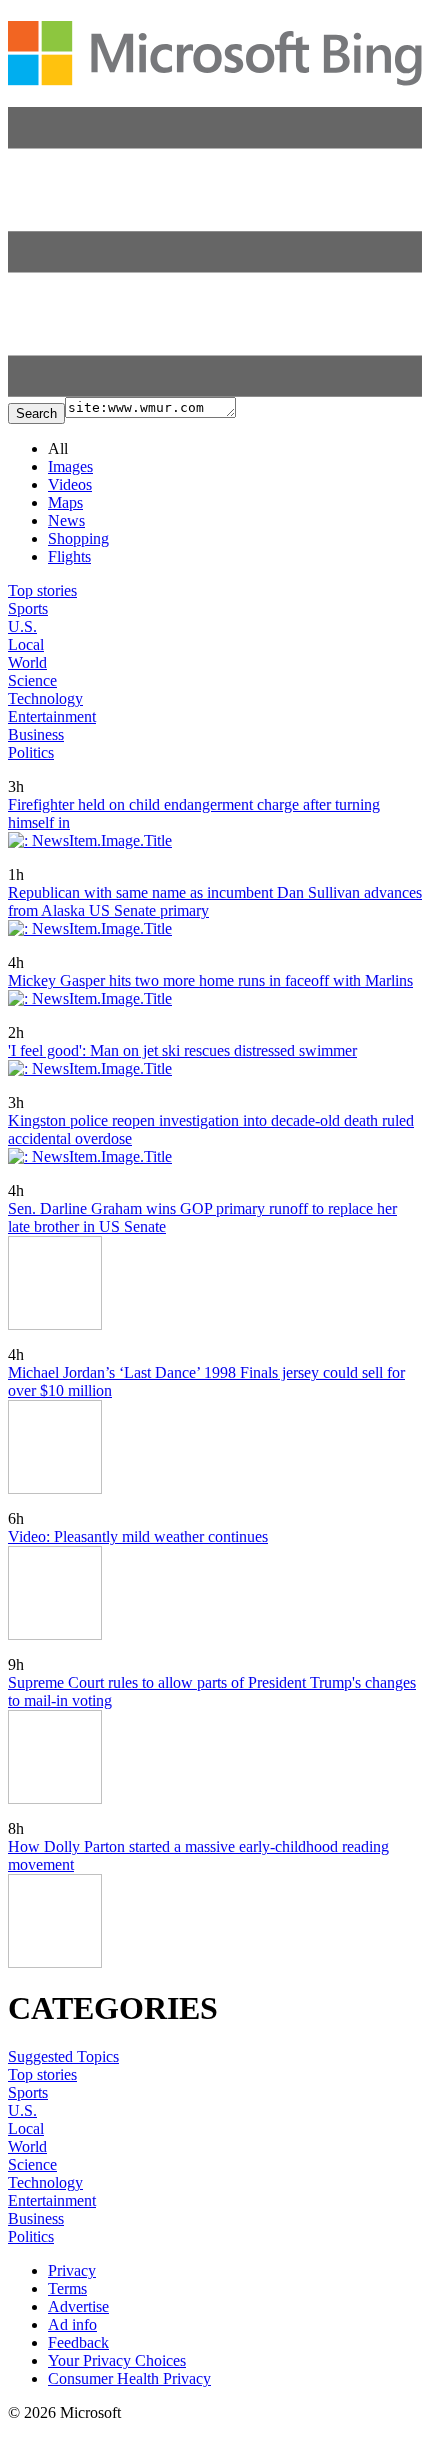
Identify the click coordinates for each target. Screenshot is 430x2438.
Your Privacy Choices (117, 2360)
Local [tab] (26, 644)
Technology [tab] (45, 698)
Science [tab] (32, 680)
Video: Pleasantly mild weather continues (138, 1536)
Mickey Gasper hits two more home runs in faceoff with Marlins (210, 980)
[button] (215, 391)
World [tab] (27, 662)
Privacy (72, 2270)
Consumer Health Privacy (129, 2378)
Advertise (78, 2306)
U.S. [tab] (22, 626)
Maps (65, 502)
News (66, 520)
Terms (67, 2288)
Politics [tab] (31, 752)
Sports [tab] (28, 608)
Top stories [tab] (42, 590)
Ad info (72, 2324)
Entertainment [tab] (52, 716)
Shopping (78, 538)
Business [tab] (36, 734)
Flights (69, 556)
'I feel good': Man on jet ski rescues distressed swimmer (182, 1050)
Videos (70, 484)
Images (70, 466)
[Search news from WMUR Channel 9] (25, 772)
